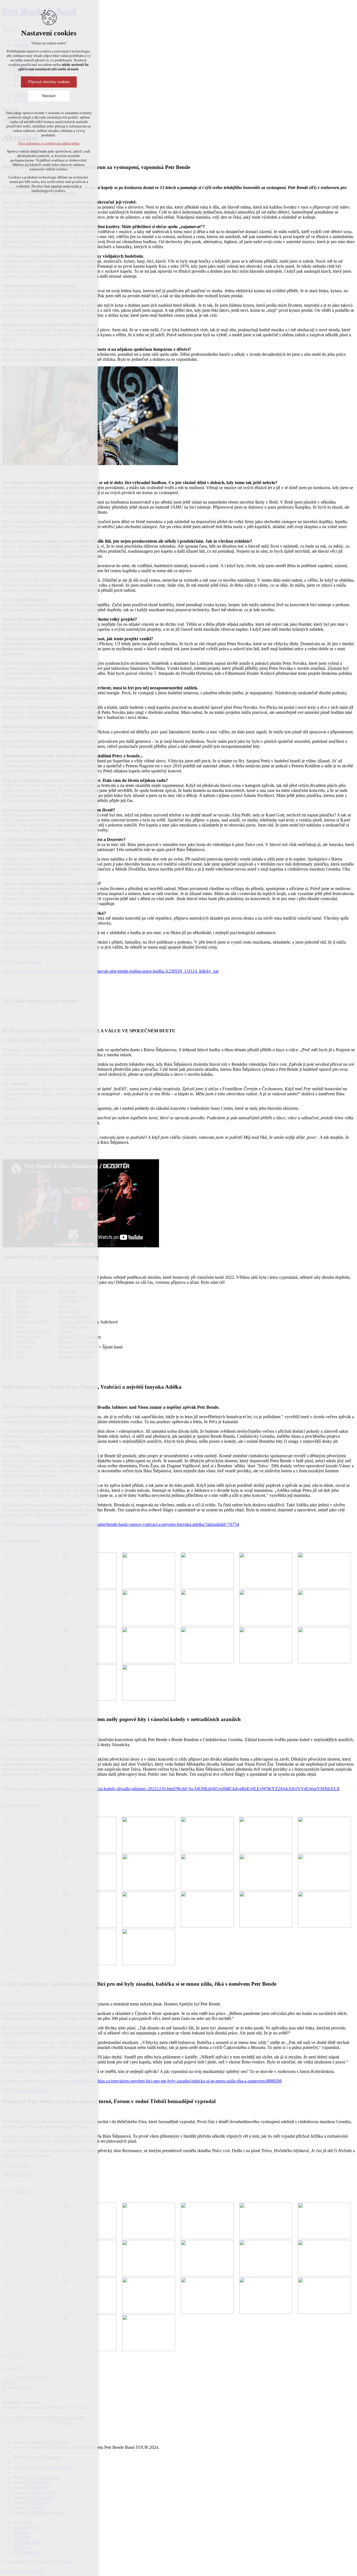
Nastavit (49, 96)
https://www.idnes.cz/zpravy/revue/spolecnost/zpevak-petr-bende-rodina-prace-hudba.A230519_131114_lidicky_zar (116, 971)
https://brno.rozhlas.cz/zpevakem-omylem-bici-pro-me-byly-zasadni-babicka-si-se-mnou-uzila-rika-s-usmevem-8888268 (177, 2081)
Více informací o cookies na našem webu (49, 143)
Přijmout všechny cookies (49, 82)
